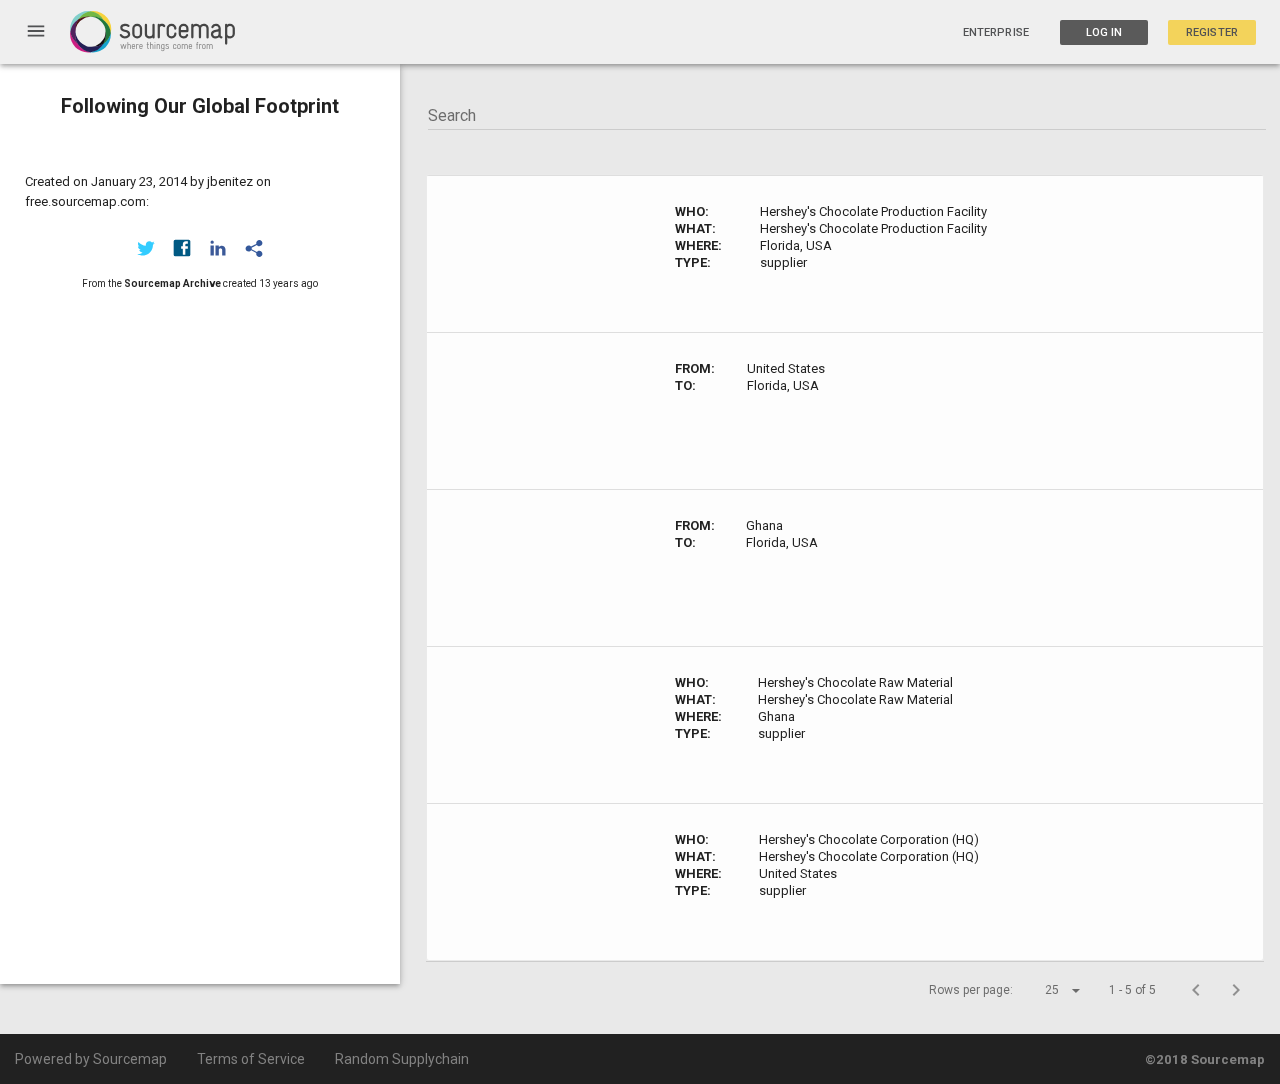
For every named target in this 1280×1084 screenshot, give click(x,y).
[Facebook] (182, 248)
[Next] (1236, 990)
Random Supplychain (402, 1059)
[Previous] (1196, 990)
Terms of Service (251, 1059)
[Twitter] (146, 248)
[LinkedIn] (218, 248)
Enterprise (996, 32)
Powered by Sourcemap (91, 1059)
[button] (1045, 990)
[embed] (254, 248)
